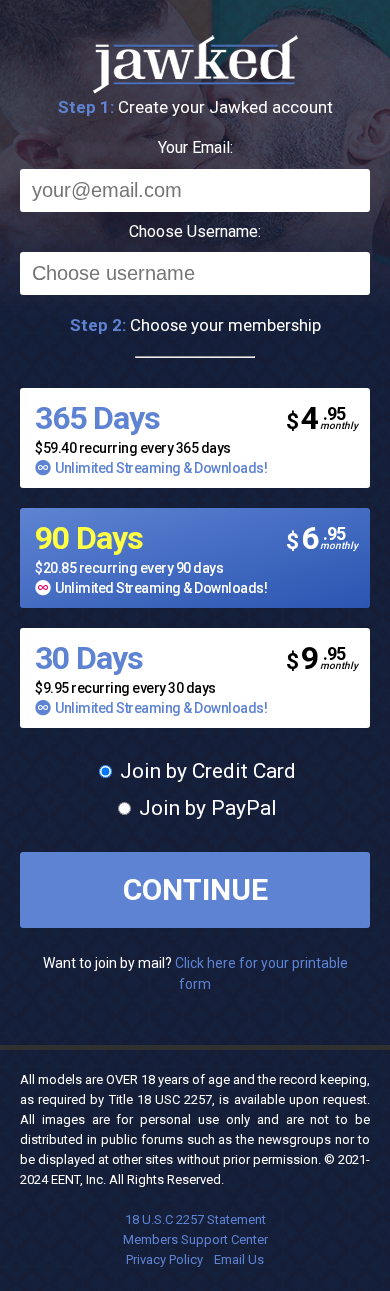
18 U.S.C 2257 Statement (195, 1219)
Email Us (239, 1259)
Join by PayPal (205, 808)
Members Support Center (195, 1239)
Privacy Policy (164, 1259)
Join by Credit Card (205, 771)
